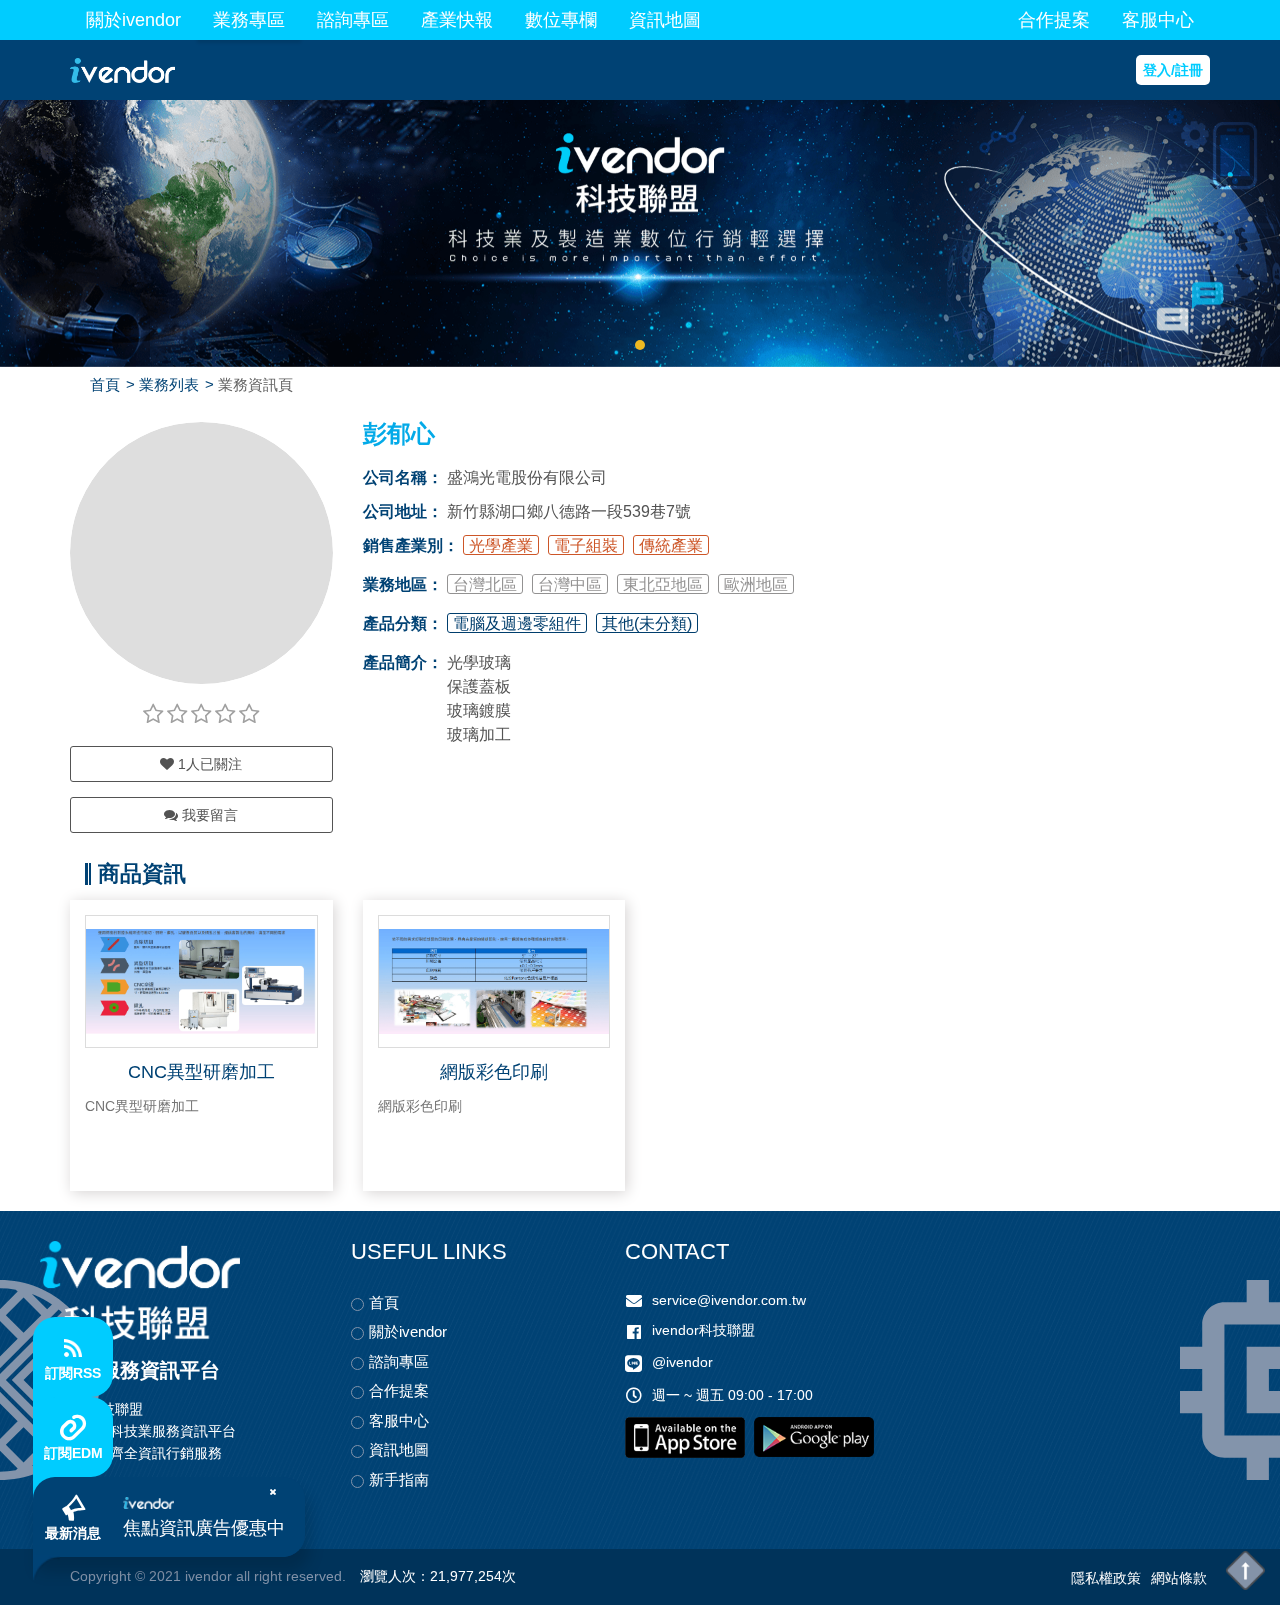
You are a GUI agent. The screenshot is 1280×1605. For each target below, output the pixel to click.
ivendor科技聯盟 (703, 1330)
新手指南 (399, 1479)
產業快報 (457, 20)
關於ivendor (133, 20)
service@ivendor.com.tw (729, 1300)
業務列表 (169, 384)
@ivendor (682, 1362)
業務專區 (249, 20)
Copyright (100, 1576)
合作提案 (1054, 20)
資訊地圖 (665, 20)
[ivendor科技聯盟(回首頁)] (140, 1290)
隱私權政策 (1106, 1578)
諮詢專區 (353, 20)
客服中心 (1158, 20)
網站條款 (1179, 1578)
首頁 (105, 384)
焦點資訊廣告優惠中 (204, 1528)
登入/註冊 (1173, 70)
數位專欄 (561, 20)
